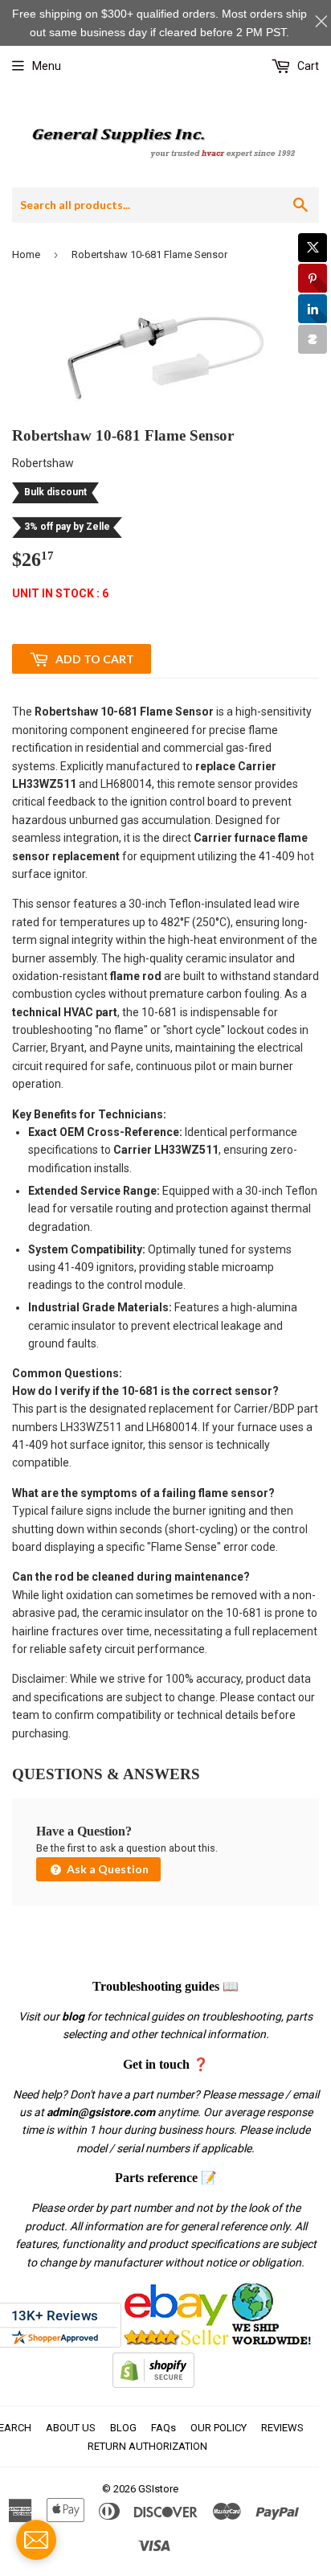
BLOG (123, 2428)
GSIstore (158, 2489)
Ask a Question (106, 1869)
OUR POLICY (219, 2428)
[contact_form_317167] (36, 2540)
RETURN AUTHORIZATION (147, 2446)
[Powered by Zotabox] (313, 339)
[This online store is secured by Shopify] (153, 2384)
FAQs (163, 2428)
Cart (307, 66)
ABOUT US (71, 2428)
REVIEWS (282, 2428)
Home (26, 254)
